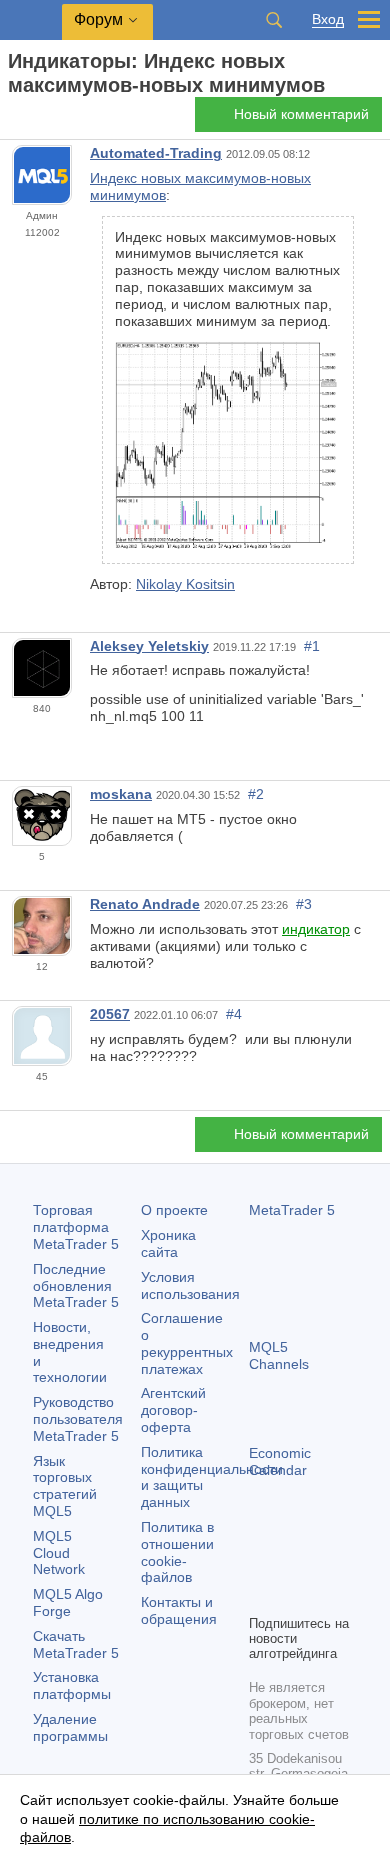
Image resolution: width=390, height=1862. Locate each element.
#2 (256, 794)
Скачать (76, 1644)
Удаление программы (70, 1727)
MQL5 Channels (279, 1355)
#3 (304, 904)
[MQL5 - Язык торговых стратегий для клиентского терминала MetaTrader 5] (31, 20)
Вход (328, 19)
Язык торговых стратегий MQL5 (65, 1486)
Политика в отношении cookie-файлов (177, 1552)
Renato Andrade (145, 904)
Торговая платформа (76, 1227)
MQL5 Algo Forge (68, 1602)
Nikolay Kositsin (185, 584)
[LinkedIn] (293, 1596)
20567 (110, 1014)
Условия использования (190, 1285)
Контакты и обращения (179, 1610)
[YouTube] (261, 1596)
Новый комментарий (301, 114)
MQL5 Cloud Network (59, 1553)
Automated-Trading (156, 153)
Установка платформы (72, 1685)
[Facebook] (261, 1564)
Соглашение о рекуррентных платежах (187, 1343)
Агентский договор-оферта (173, 1410)
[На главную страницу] (14, 120)
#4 (234, 1014)
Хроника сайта (168, 1243)
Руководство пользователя (78, 1419)
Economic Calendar (280, 1461)
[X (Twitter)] (325, 1564)
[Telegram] (293, 1564)
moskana (121, 794)
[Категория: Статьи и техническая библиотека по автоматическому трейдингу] (38, 120)
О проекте (174, 1210)
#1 (312, 646)
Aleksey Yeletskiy (149, 646)
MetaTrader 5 (292, 1210)
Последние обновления (76, 1286)
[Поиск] (274, 20)
